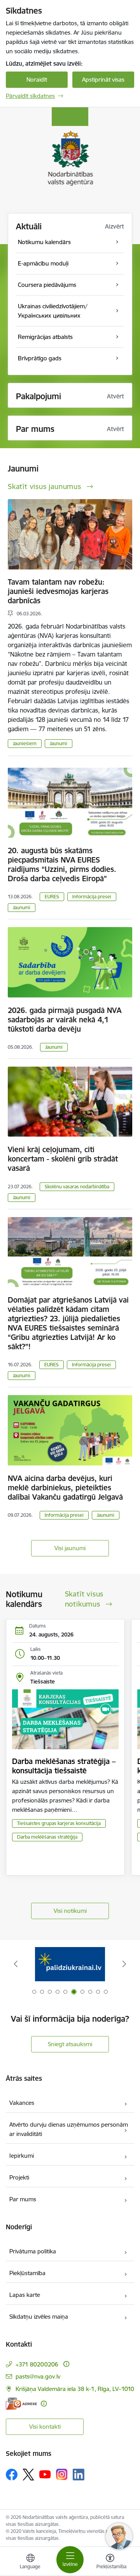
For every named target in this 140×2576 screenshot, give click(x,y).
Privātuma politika (33, 2251)
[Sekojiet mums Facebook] (12, 2475)
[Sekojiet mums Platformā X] (28, 2475)
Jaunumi (59, 743)
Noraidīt (37, 79)
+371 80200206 (37, 2364)
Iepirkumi (22, 2156)
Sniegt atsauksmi (70, 2044)
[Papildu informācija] (66, 2364)
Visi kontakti (45, 2427)
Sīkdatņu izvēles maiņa (39, 2317)
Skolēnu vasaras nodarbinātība (77, 1187)
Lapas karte (25, 2295)
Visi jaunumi (70, 1548)
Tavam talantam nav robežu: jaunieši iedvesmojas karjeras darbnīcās (58, 591)
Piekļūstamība (27, 2273)
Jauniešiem (25, 743)
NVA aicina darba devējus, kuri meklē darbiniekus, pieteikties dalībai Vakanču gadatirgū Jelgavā (65, 1488)
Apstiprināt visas (103, 79)
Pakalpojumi (38, 396)
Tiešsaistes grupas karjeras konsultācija (59, 1823)
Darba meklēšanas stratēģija (47, 1837)
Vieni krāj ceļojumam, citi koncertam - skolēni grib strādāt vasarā (63, 1159)
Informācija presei (92, 897)
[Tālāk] (124, 1964)
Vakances (22, 2103)
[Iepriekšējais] (16, 1964)
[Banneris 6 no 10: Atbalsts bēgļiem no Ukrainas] (70, 1964)
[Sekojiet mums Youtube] (45, 2474)
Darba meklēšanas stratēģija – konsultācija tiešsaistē (64, 1766)
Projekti (19, 2177)
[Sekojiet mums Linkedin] (79, 2475)
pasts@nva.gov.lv (38, 2376)
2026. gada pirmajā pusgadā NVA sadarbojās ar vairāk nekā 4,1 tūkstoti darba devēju (65, 1020)
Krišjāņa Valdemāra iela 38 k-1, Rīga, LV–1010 (75, 2389)
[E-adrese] (21, 2404)
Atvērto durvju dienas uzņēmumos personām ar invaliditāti (69, 2129)
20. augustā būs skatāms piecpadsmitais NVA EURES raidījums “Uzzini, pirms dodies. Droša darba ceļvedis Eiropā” (62, 864)
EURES (52, 897)
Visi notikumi (70, 1911)
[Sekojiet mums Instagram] (62, 2474)
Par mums (23, 2199)
